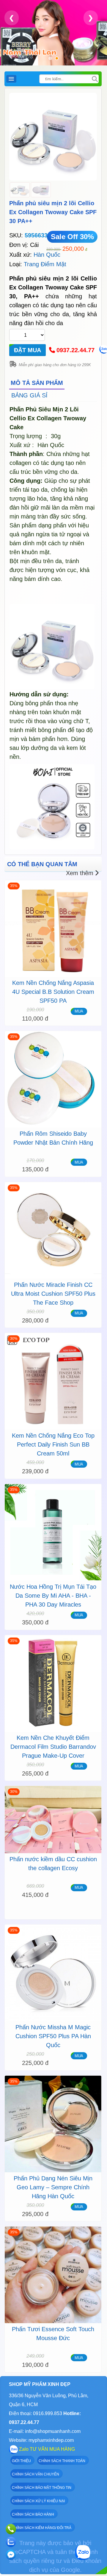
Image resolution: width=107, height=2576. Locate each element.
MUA (79, 1011)
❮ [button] (12, 18)
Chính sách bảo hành (33, 2514)
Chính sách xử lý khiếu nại (38, 2501)
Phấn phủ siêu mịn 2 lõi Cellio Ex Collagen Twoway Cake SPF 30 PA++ (53, 212)
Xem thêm (80, 873)
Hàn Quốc (47, 255)
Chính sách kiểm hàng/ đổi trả (42, 2528)
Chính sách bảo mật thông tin (42, 2488)
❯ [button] (91, 18)
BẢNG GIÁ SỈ (29, 395)
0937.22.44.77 (75, 350)
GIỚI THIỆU (21, 2461)
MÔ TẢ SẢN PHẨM (37, 383)
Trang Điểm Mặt (45, 264)
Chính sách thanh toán (62, 2461)
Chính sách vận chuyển (36, 2474)
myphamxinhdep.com (51, 2440)
